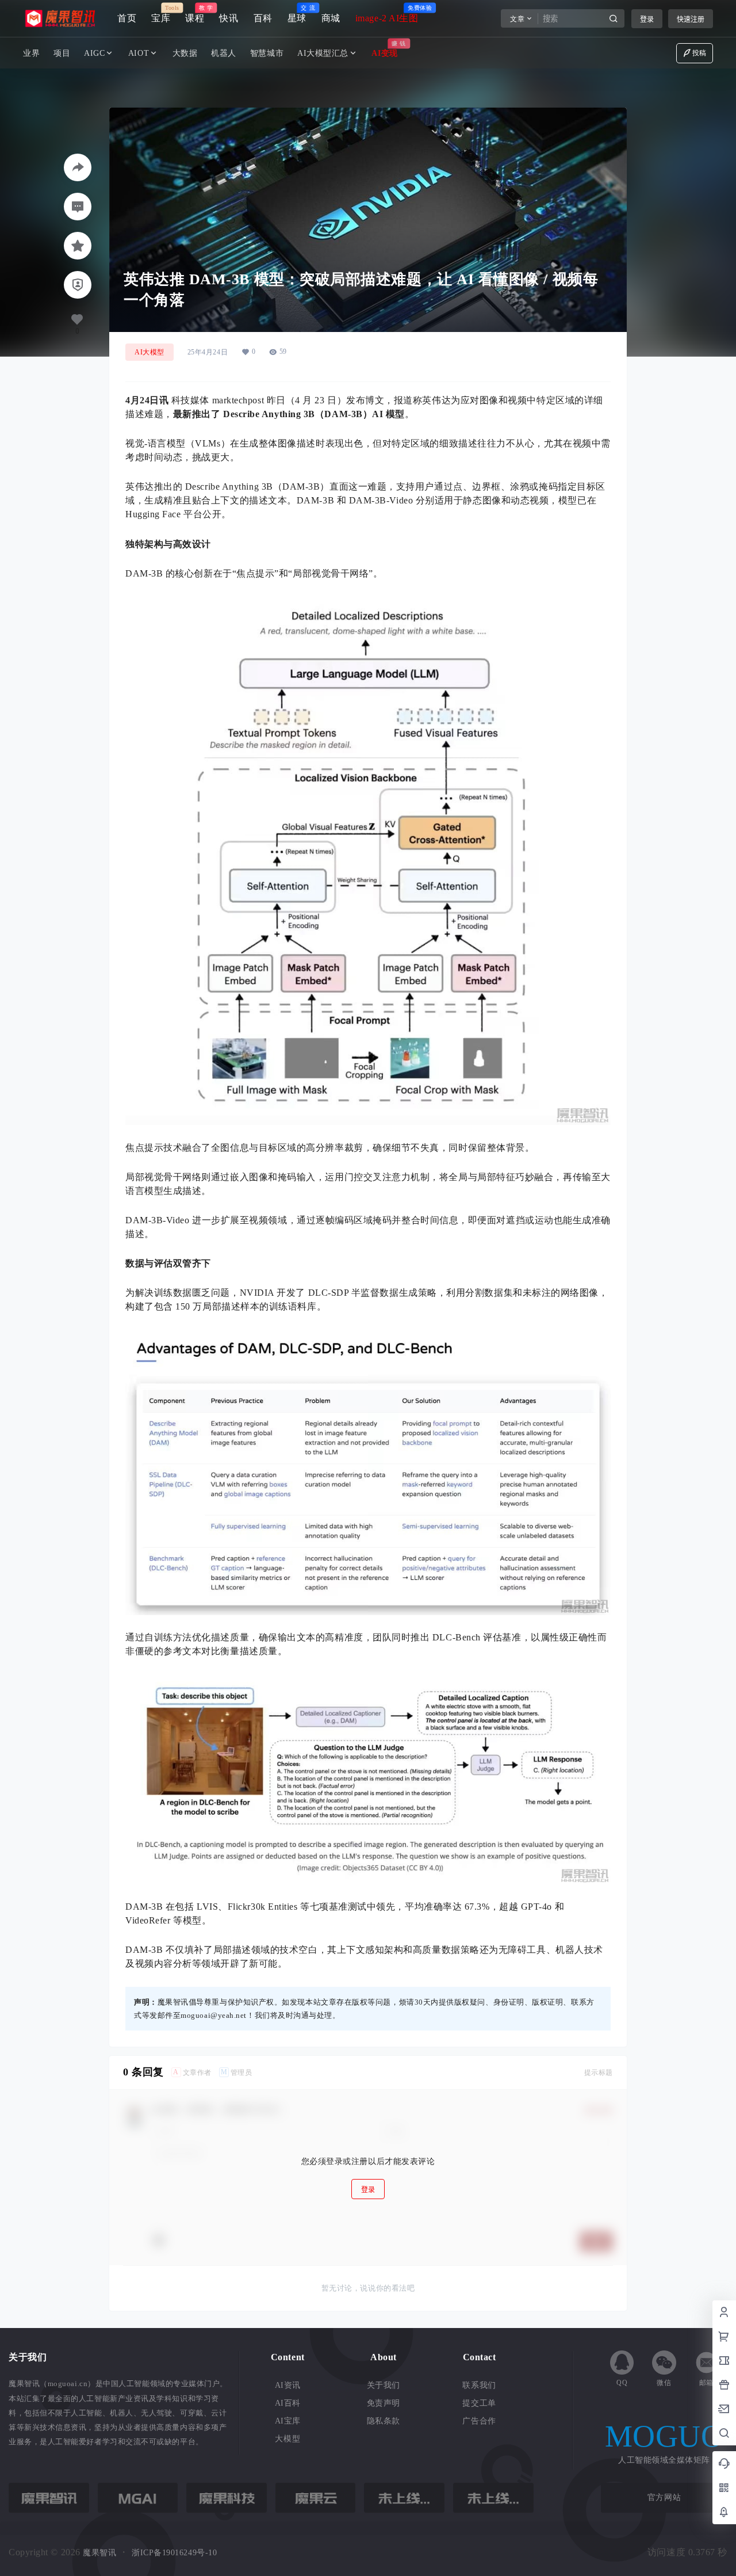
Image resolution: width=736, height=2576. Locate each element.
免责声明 (384, 2403)
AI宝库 (288, 2421)
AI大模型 (149, 352)
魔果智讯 (99, 2553)
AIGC (94, 53)
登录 (647, 19)
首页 (127, 18)
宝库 (161, 14)
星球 (297, 14)
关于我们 (384, 2385)
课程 (195, 14)
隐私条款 (384, 2421)
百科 (263, 18)
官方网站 (664, 2497)
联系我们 (479, 2385)
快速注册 (691, 19)
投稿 (699, 53)
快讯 (229, 18)
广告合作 (479, 2421)
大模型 (287, 2439)
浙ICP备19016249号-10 (174, 2553)
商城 (331, 18)
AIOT (139, 53)
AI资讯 (288, 2385)
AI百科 (288, 2403)
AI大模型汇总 (323, 53)
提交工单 (479, 2403)
